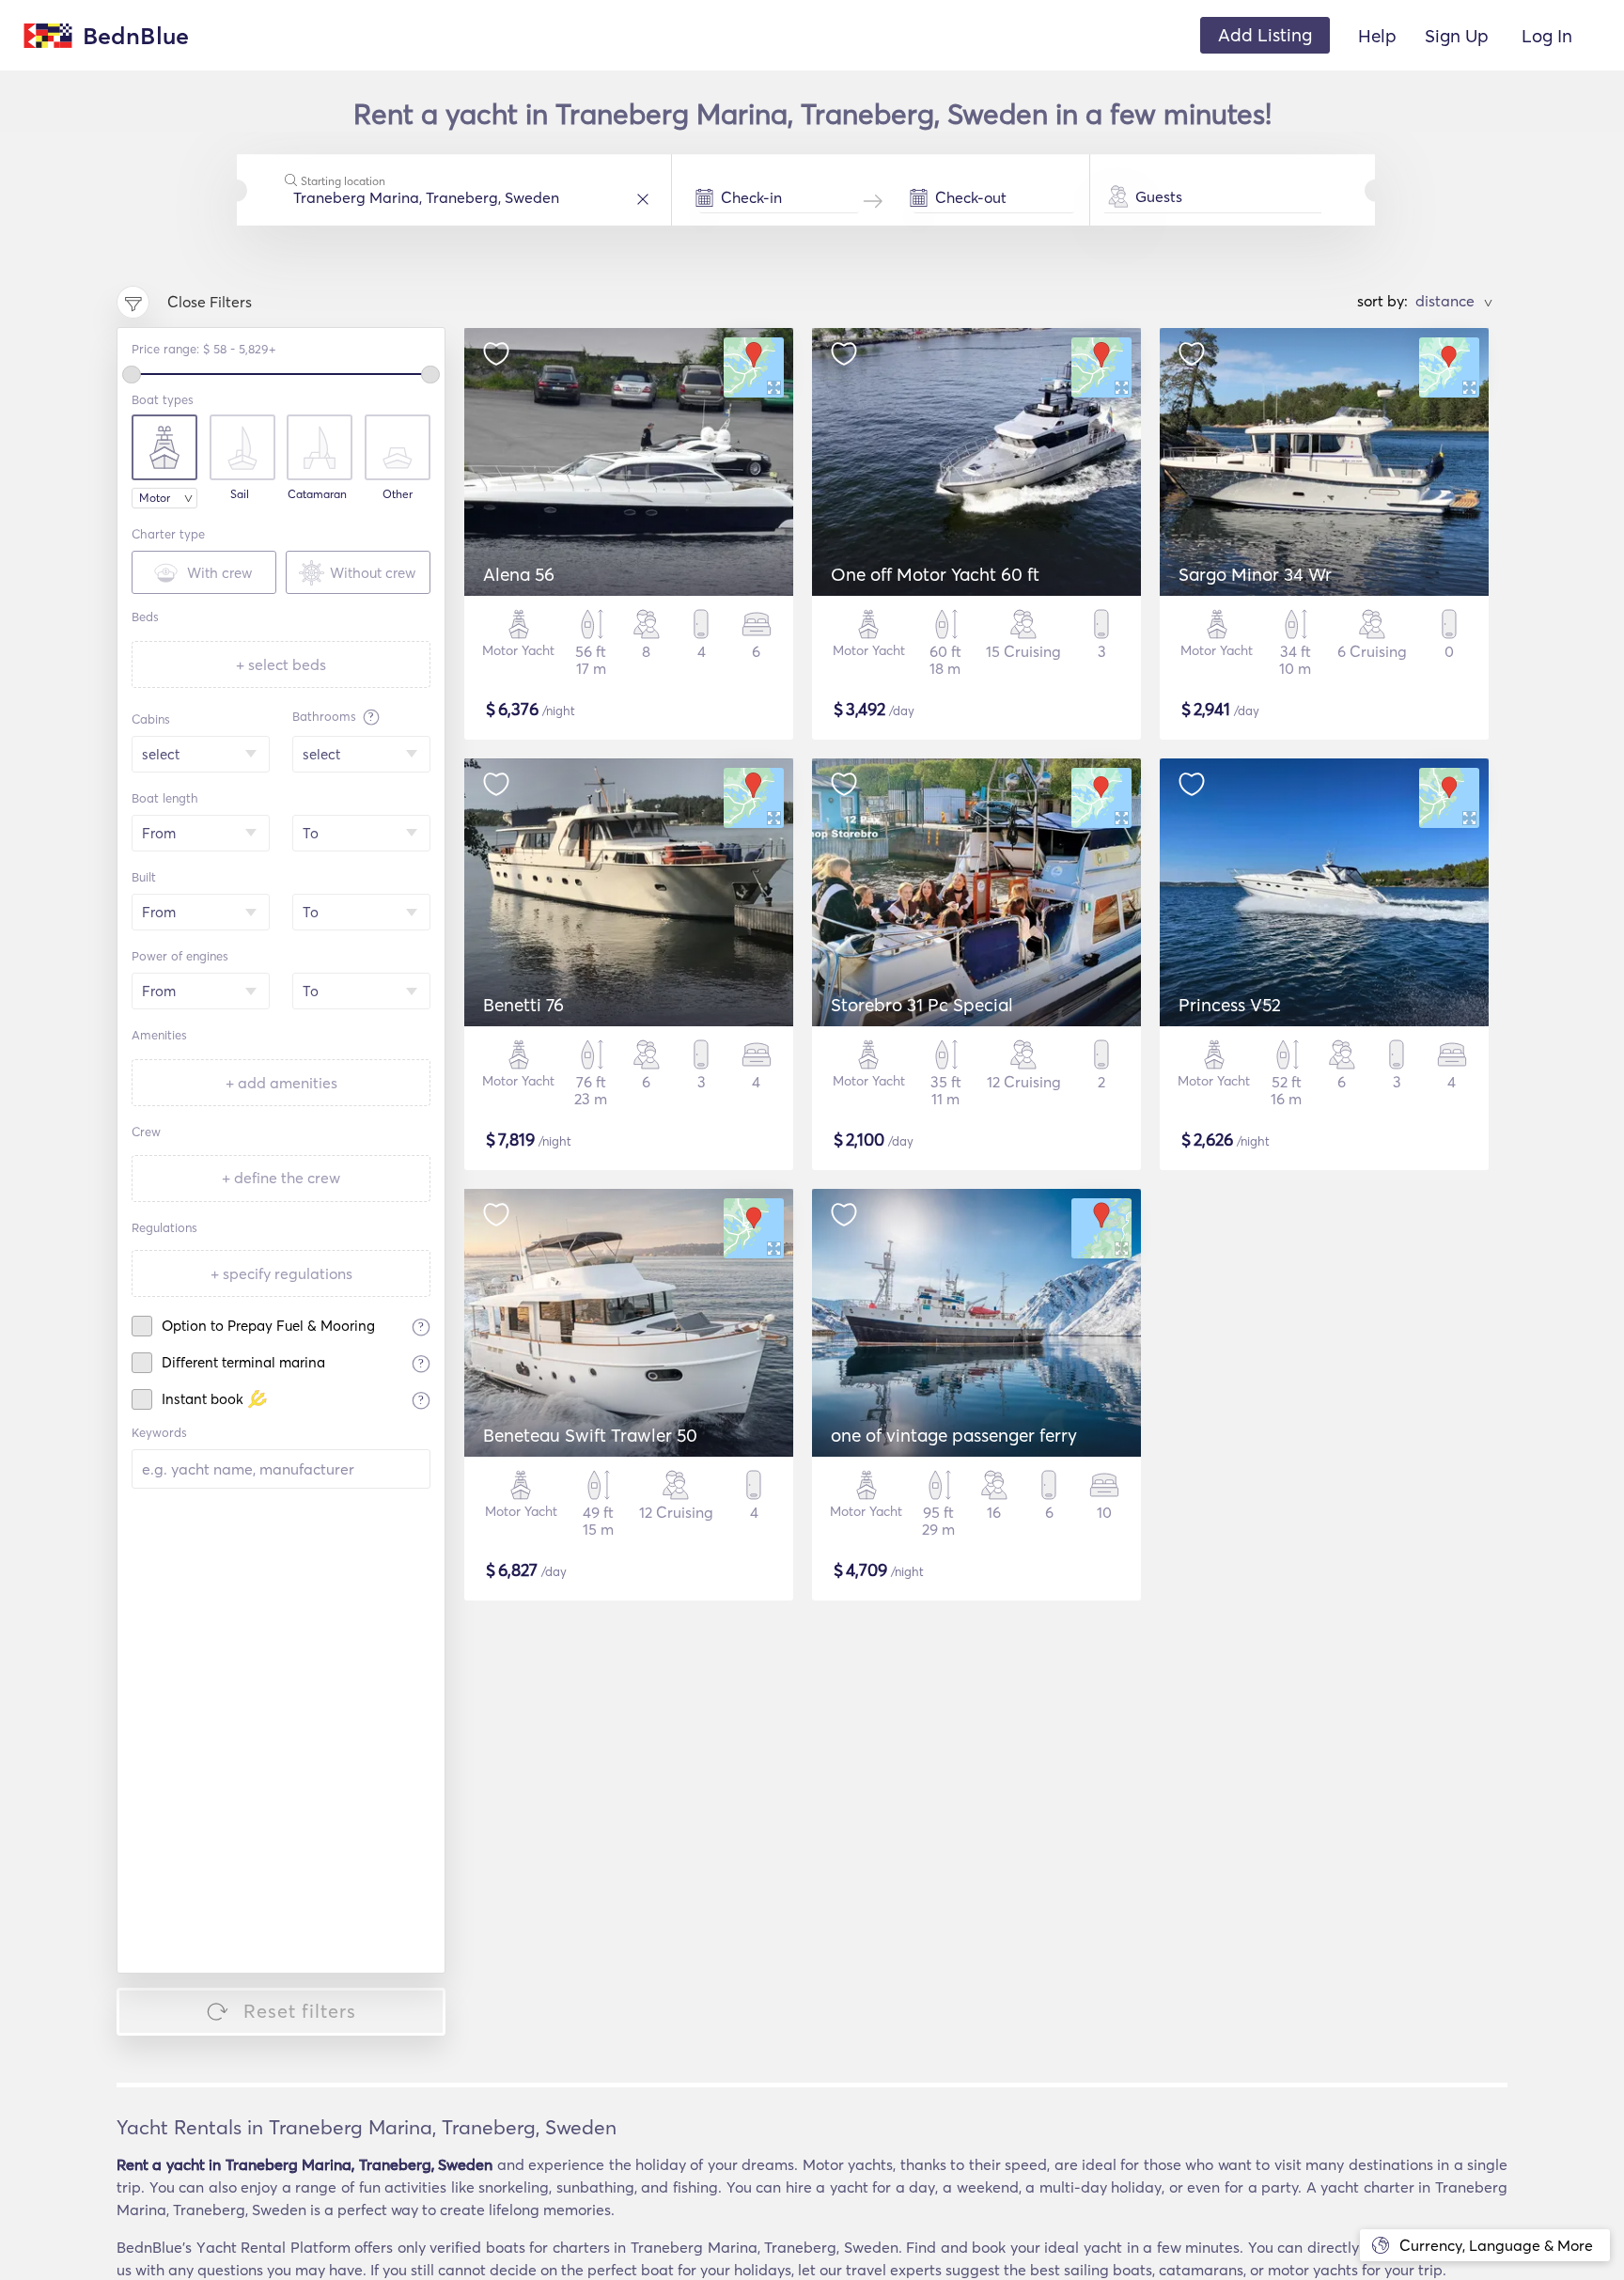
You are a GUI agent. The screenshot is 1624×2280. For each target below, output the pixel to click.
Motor (155, 498)
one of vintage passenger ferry (954, 1435)
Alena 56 (519, 574)
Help (1377, 36)
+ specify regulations (281, 1273)
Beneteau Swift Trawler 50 (590, 1435)
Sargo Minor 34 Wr (1255, 574)
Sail (240, 494)
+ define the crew (281, 1178)
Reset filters (300, 2011)
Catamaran (317, 494)
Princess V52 (1230, 1005)
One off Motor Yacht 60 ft (935, 574)
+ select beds (281, 664)
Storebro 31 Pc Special (922, 1005)
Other (398, 494)
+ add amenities (281, 1083)
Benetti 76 (523, 1005)
